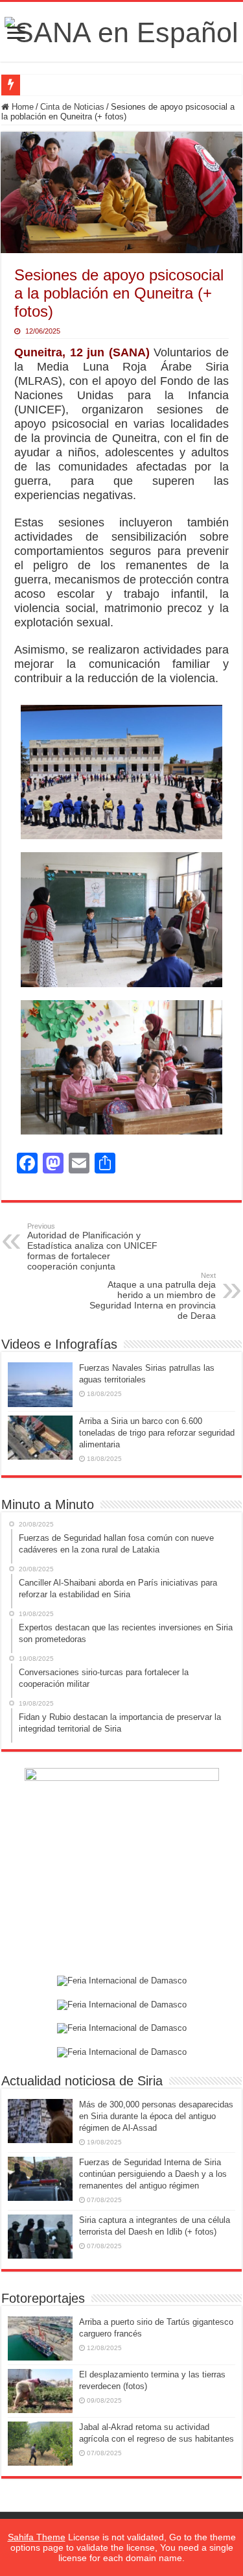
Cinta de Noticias (72, 107)
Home (21, 107)
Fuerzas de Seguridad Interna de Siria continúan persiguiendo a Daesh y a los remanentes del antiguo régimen (153, 2174)
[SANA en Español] (121, 31)
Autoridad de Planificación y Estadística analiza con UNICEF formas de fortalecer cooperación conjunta (92, 1247)
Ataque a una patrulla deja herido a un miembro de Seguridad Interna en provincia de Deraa (153, 1296)
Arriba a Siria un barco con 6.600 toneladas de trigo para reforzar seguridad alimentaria (157, 1433)
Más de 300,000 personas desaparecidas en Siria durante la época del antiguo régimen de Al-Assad (156, 2116)
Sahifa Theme (37, 2537)
